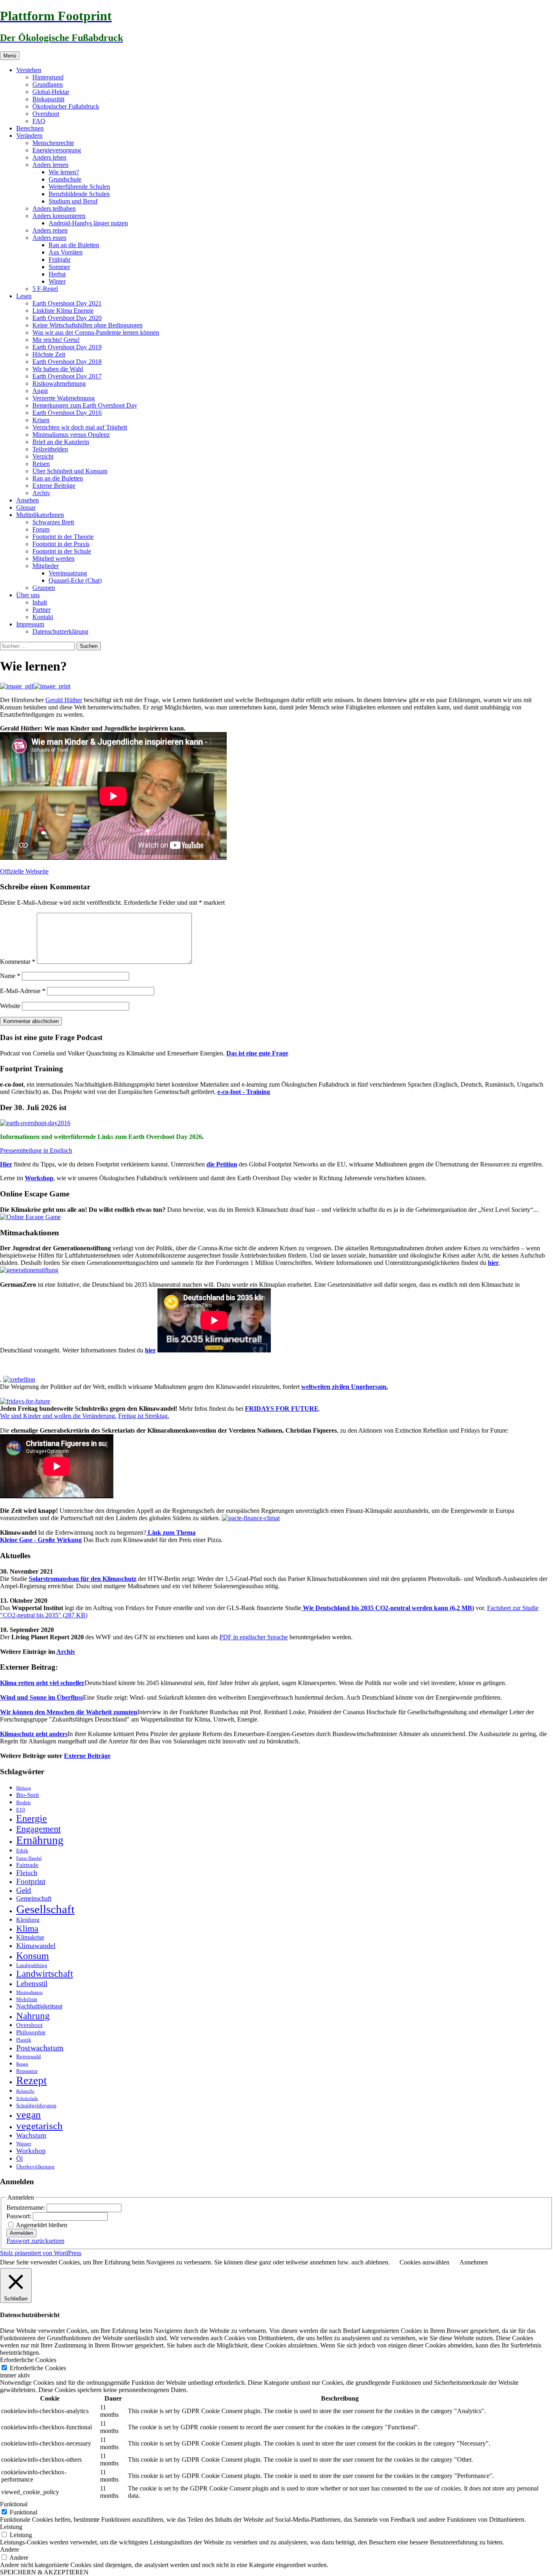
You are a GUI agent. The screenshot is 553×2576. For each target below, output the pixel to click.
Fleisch (27, 1873)
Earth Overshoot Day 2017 (67, 376)
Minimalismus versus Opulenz (71, 435)
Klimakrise (30, 1937)
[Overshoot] (35, 1123)
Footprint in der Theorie (63, 537)
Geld (24, 1890)
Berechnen (30, 128)
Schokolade (27, 2099)
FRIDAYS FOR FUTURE (282, 1409)
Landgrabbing (32, 1965)
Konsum (33, 1955)
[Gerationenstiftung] (29, 1270)
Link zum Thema (171, 1533)
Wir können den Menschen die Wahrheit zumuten (69, 1712)
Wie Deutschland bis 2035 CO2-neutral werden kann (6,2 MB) (388, 1608)
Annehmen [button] (474, 2262)
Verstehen (29, 70)
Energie (32, 1818)
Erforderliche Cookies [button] (28, 2360)
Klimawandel (36, 1946)
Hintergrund (48, 77)
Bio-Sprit (28, 1795)
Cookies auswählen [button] (424, 2262)
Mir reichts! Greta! (56, 340)
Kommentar (18, 962)
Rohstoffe (25, 2091)
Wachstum (31, 2135)
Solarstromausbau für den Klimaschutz (83, 1579)
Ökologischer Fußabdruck (66, 106)
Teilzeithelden (50, 449)
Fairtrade (27, 1865)
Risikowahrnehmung (59, 383)
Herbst (57, 274)
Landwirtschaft (45, 1974)
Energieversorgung (57, 150)
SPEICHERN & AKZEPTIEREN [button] (44, 2572)
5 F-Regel (45, 289)
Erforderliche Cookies (38, 2368)
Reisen (41, 464)
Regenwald (29, 2056)
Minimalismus (29, 1992)
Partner (41, 610)
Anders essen (49, 238)
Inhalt (40, 602)
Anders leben (49, 157)
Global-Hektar (51, 92)
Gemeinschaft (34, 1899)
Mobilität (27, 1999)
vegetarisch (39, 2126)
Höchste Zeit (49, 354)
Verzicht (43, 456)
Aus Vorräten (66, 252)
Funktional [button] (14, 2504)
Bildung (24, 1788)
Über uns (28, 595)
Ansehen (28, 500)
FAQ (39, 121)
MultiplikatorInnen (40, 515)
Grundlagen (48, 84)
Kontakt (43, 617)
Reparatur (27, 2071)
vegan (29, 2114)
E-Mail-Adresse (23, 991)
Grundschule (65, 179)
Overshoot (46, 114)
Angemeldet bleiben (41, 2225)
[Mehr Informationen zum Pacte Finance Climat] (251, 1518)
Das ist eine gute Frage (257, 1053)
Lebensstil (32, 1983)
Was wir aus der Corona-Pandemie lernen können (96, 332)
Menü (10, 56)
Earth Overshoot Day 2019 (67, 347)
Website (10, 1006)
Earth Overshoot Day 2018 (67, 362)
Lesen (24, 296)
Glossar (26, 507)
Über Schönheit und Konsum (70, 471)
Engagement (38, 1829)
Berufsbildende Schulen (79, 194)
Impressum (30, 624)
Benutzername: (27, 2208)
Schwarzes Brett (53, 522)
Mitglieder (46, 566)
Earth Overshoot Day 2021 (67, 303)
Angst (40, 391)
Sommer (59, 267)
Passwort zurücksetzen (35, 2241)
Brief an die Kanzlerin (61, 442)
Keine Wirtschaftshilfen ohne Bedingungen (87, 325)
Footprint (31, 1881)
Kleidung (28, 1920)
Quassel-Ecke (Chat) (75, 580)
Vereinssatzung (68, 573)
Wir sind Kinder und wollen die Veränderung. (58, 1416)
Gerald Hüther (64, 700)
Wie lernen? (64, 172)
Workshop (39, 1178)
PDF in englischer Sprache (254, 1637)
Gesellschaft (45, 1909)
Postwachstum (40, 2048)
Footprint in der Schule (62, 551)
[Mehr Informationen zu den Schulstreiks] (25, 1401)
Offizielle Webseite (24, 871)
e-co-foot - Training (244, 1092)
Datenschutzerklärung (60, 631)
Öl (19, 2159)
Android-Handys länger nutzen (88, 223)
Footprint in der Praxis (61, 544)
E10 (21, 1810)
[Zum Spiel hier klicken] (30, 1217)
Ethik (22, 1851)
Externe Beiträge (54, 486)
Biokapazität (48, 99)
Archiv (41, 493)
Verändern (29, 136)
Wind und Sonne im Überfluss (41, 1697)
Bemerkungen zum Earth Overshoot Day (85, 405)
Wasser (24, 2143)
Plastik (24, 2040)
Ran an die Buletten (74, 245)
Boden (23, 1802)
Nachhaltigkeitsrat (39, 2006)
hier (493, 1263)
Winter (57, 281)
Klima (27, 1928)
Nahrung (33, 2016)
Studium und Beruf (73, 201)
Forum (41, 529)
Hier (6, 1164)
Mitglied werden (53, 559)
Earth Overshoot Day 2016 (67, 413)
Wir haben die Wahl (58, 369)
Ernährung (40, 1840)
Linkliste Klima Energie (63, 311)
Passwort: (20, 2216)
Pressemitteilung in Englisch (36, 1150)
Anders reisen (50, 230)
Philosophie (31, 2032)
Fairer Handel (29, 1858)
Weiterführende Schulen (79, 187)
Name (10, 976)
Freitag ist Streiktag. (144, 1416)
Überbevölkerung (35, 2167)
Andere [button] (10, 2549)
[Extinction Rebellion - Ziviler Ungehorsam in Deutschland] (19, 1379)
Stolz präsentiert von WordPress (41, 2253)
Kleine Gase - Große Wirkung (41, 1540)
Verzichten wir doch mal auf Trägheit (80, 427)
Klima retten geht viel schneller (42, 1683)
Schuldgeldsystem (36, 2105)
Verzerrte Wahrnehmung (64, 398)
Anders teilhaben (54, 208)
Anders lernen (50, 165)
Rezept (32, 2080)
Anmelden (21, 2233)
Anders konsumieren (59, 216)
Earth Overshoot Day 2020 (67, 318)
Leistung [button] (11, 2527)
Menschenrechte (53, 143)
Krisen (41, 420)
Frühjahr (60, 260)
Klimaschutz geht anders (34, 1734)
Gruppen (44, 588)
